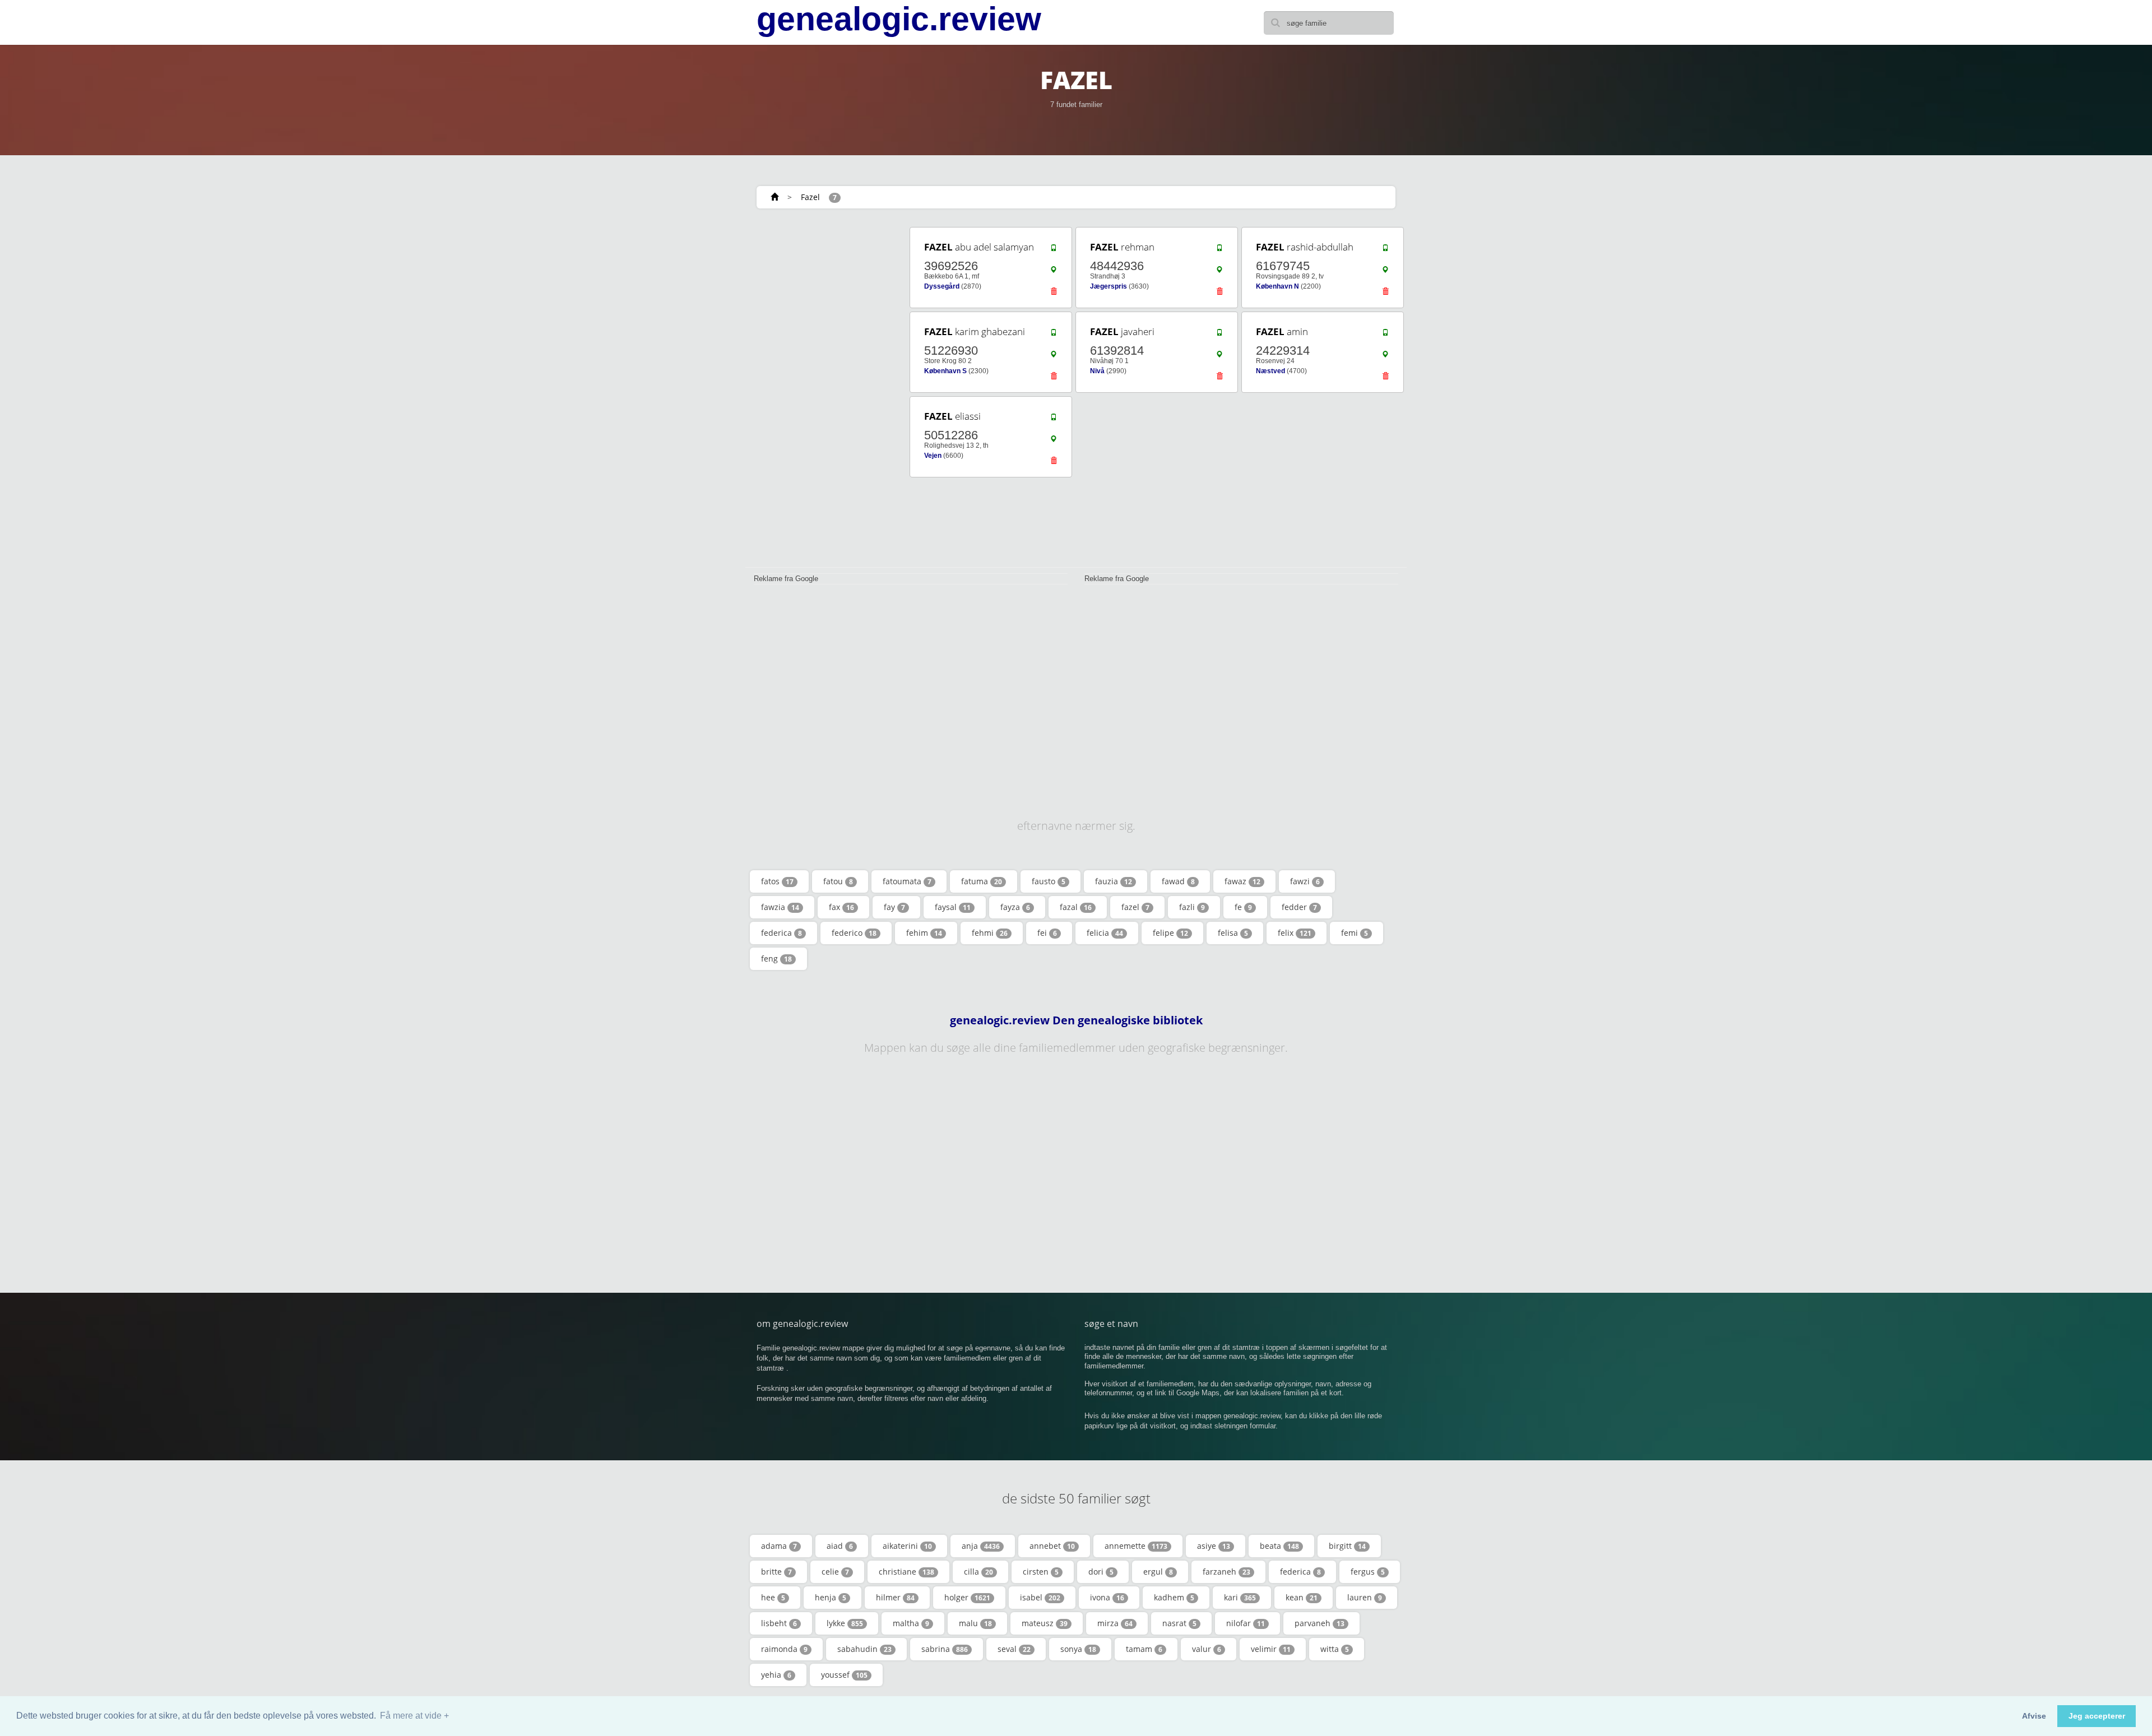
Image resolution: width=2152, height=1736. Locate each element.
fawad (1178, 881)
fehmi (990, 933)
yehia (776, 1675)
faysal (953, 907)
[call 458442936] (1219, 250)
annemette (1136, 1546)
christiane (906, 1572)
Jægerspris (1109, 286)
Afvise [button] (2034, 1716)
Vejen (933, 456)
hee (773, 1597)
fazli (1192, 907)
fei (1047, 933)
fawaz (1242, 881)
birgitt (1347, 1546)
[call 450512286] (1054, 420)
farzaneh (1226, 1572)
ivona (1107, 1597)
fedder (1299, 907)
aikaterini (907, 1546)
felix (1295, 933)
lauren (1365, 1597)
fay (894, 907)
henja (831, 1597)
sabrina (945, 1649)
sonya (1078, 1649)
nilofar (1246, 1623)
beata (1279, 1546)
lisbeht (779, 1623)
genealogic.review (899, 19)
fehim (924, 933)
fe (1243, 907)
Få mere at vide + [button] (414, 1716)
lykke (845, 1623)
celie (835, 1572)
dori (1101, 1572)
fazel (1135, 907)
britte (776, 1572)
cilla (978, 1572)
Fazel (810, 197)
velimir (1271, 1649)
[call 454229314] (1385, 335)
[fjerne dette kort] (1054, 294)
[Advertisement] (824, 393)
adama (779, 1546)
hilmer (895, 1597)
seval (1014, 1649)
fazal (1076, 907)
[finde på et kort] (1054, 272)
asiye (1214, 1546)
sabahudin (864, 1649)
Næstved (1270, 371)
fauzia (1114, 881)
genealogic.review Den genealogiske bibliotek (1076, 1020)
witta (1335, 1649)
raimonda (784, 1649)
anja (981, 1546)
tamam (1144, 1649)
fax (841, 907)
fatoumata (907, 881)
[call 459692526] (1054, 250)
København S (945, 371)
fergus (1368, 1572)
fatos (777, 881)
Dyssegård (942, 286)
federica (782, 933)
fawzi (1305, 881)
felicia (1105, 933)
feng (776, 958)
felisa (1233, 933)
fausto (1049, 881)
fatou (838, 881)
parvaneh (1320, 1623)
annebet (1052, 1546)
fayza (1015, 907)
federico (854, 933)
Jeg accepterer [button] (2097, 1716)
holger (967, 1597)
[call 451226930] (1054, 335)
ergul (1158, 1572)
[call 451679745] (1385, 250)
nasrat (1179, 1623)
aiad (840, 1546)
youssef (844, 1675)
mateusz (1045, 1623)
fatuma (982, 881)
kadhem (1174, 1597)
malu (975, 1623)
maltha (911, 1623)
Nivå (1097, 371)
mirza (1115, 1623)
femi (1355, 933)
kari (1240, 1597)
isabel (1040, 1597)
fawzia (780, 907)
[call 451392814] (1219, 335)
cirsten (1041, 1572)
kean (1302, 1597)
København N (1277, 286)
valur (1207, 1649)
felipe (1170, 933)
